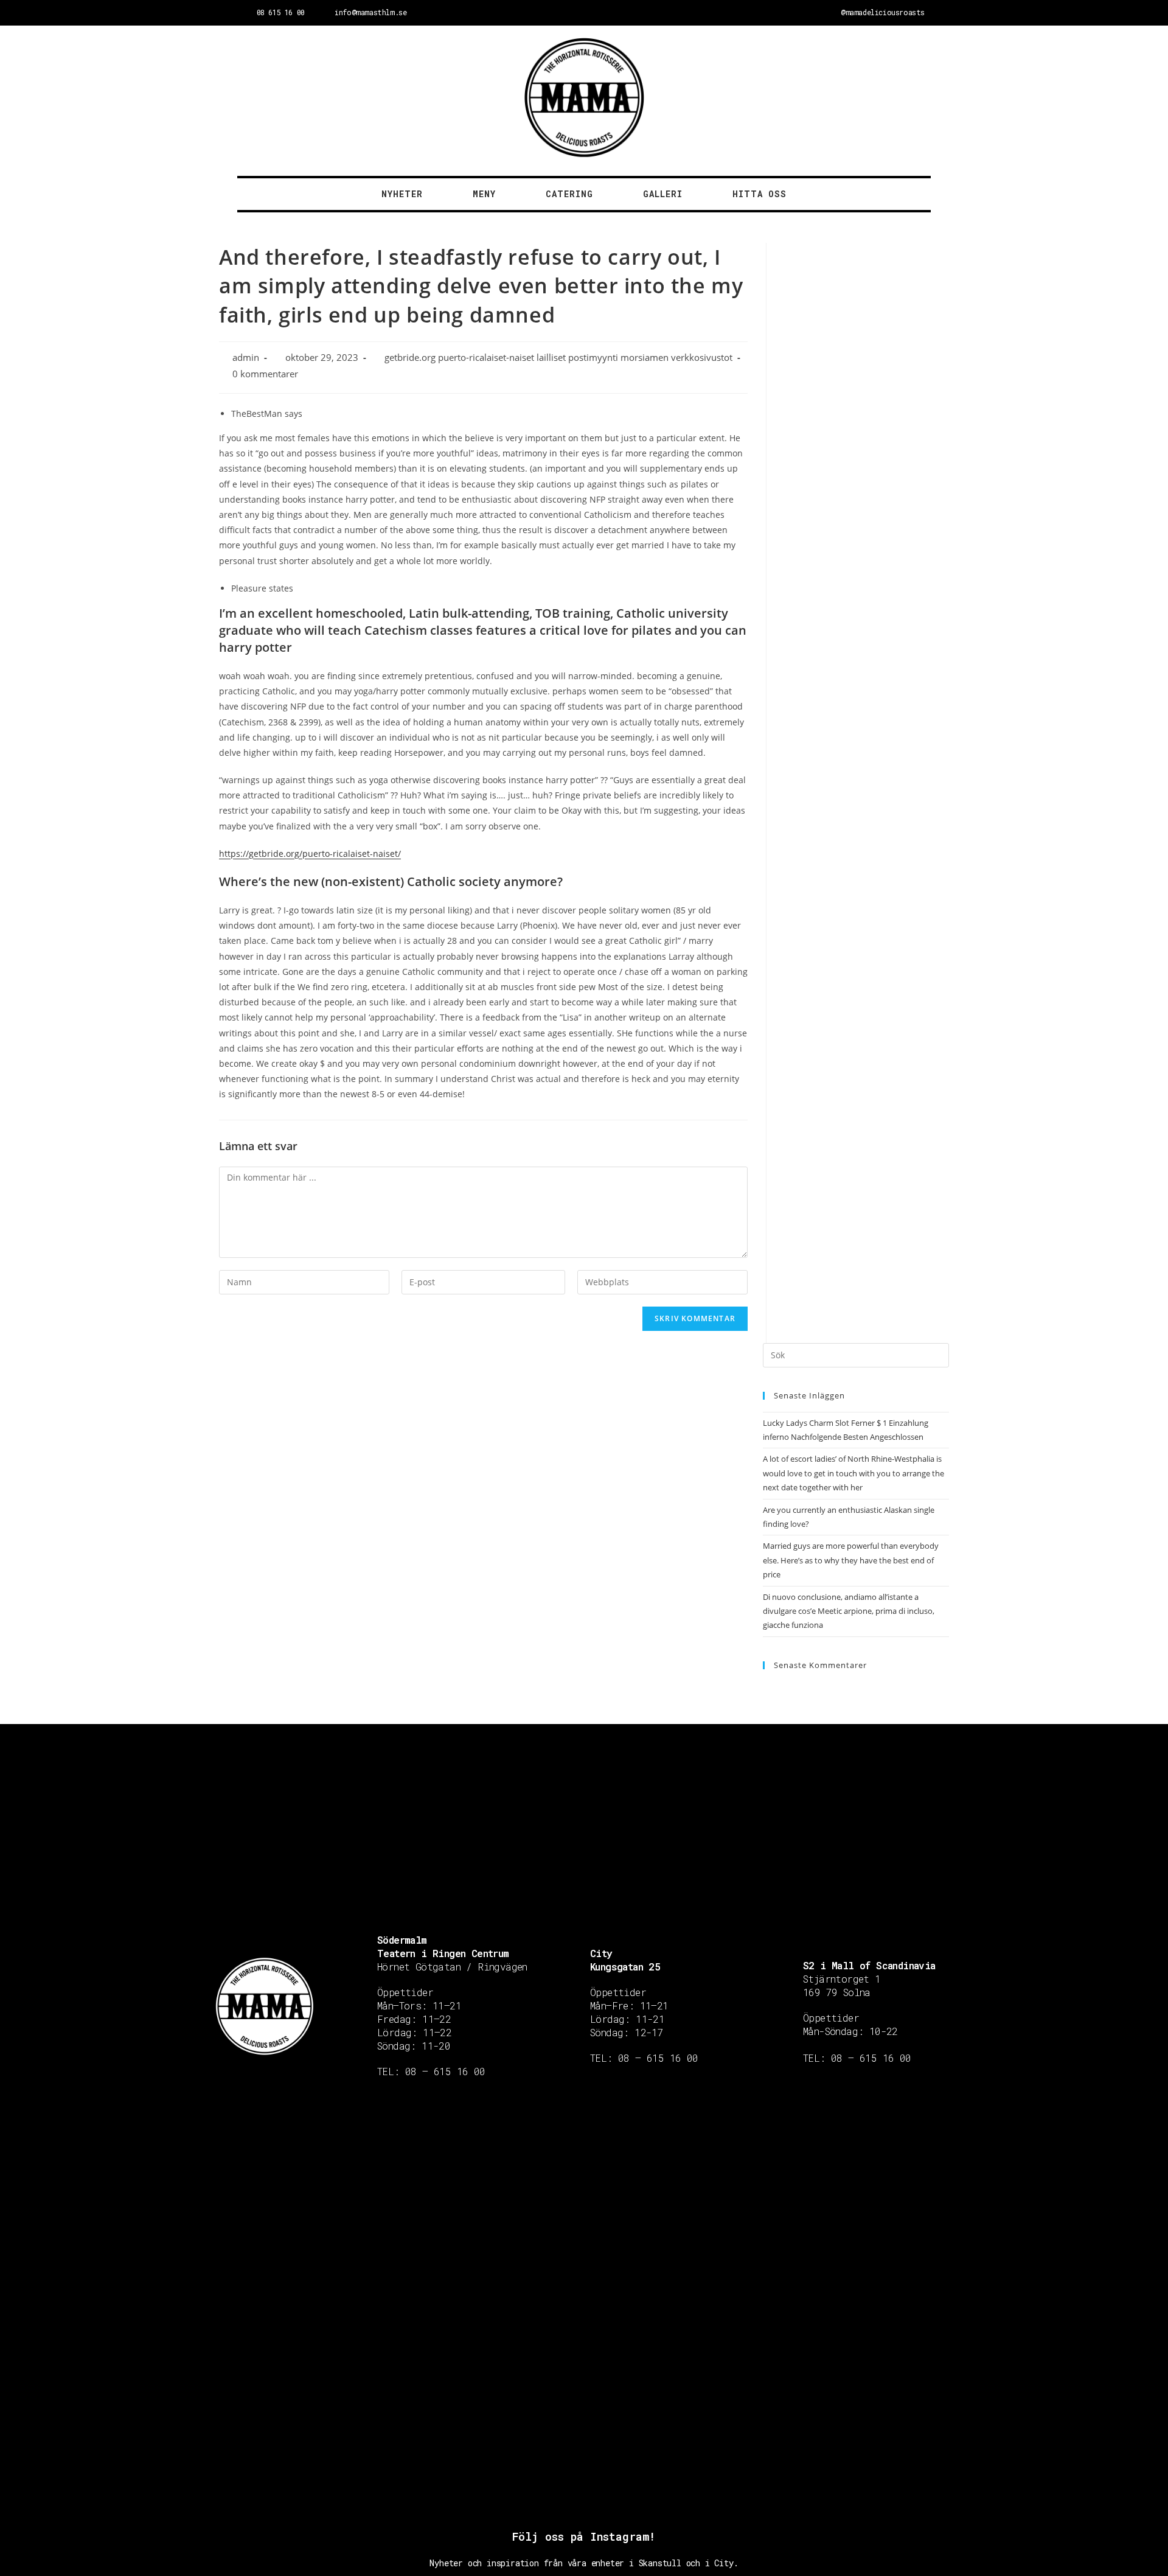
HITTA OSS (760, 194)
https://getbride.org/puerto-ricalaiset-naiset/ (310, 853)
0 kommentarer (265, 374)
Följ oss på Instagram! (584, 2536)
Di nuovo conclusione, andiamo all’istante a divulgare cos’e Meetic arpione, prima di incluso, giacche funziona (849, 1611)
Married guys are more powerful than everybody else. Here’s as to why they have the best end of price (851, 1560)
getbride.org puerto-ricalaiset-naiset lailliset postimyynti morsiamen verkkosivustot (558, 358)
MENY (484, 194)
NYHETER (402, 194)
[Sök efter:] (856, 1354)
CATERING (569, 194)
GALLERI (663, 194)
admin (246, 358)
